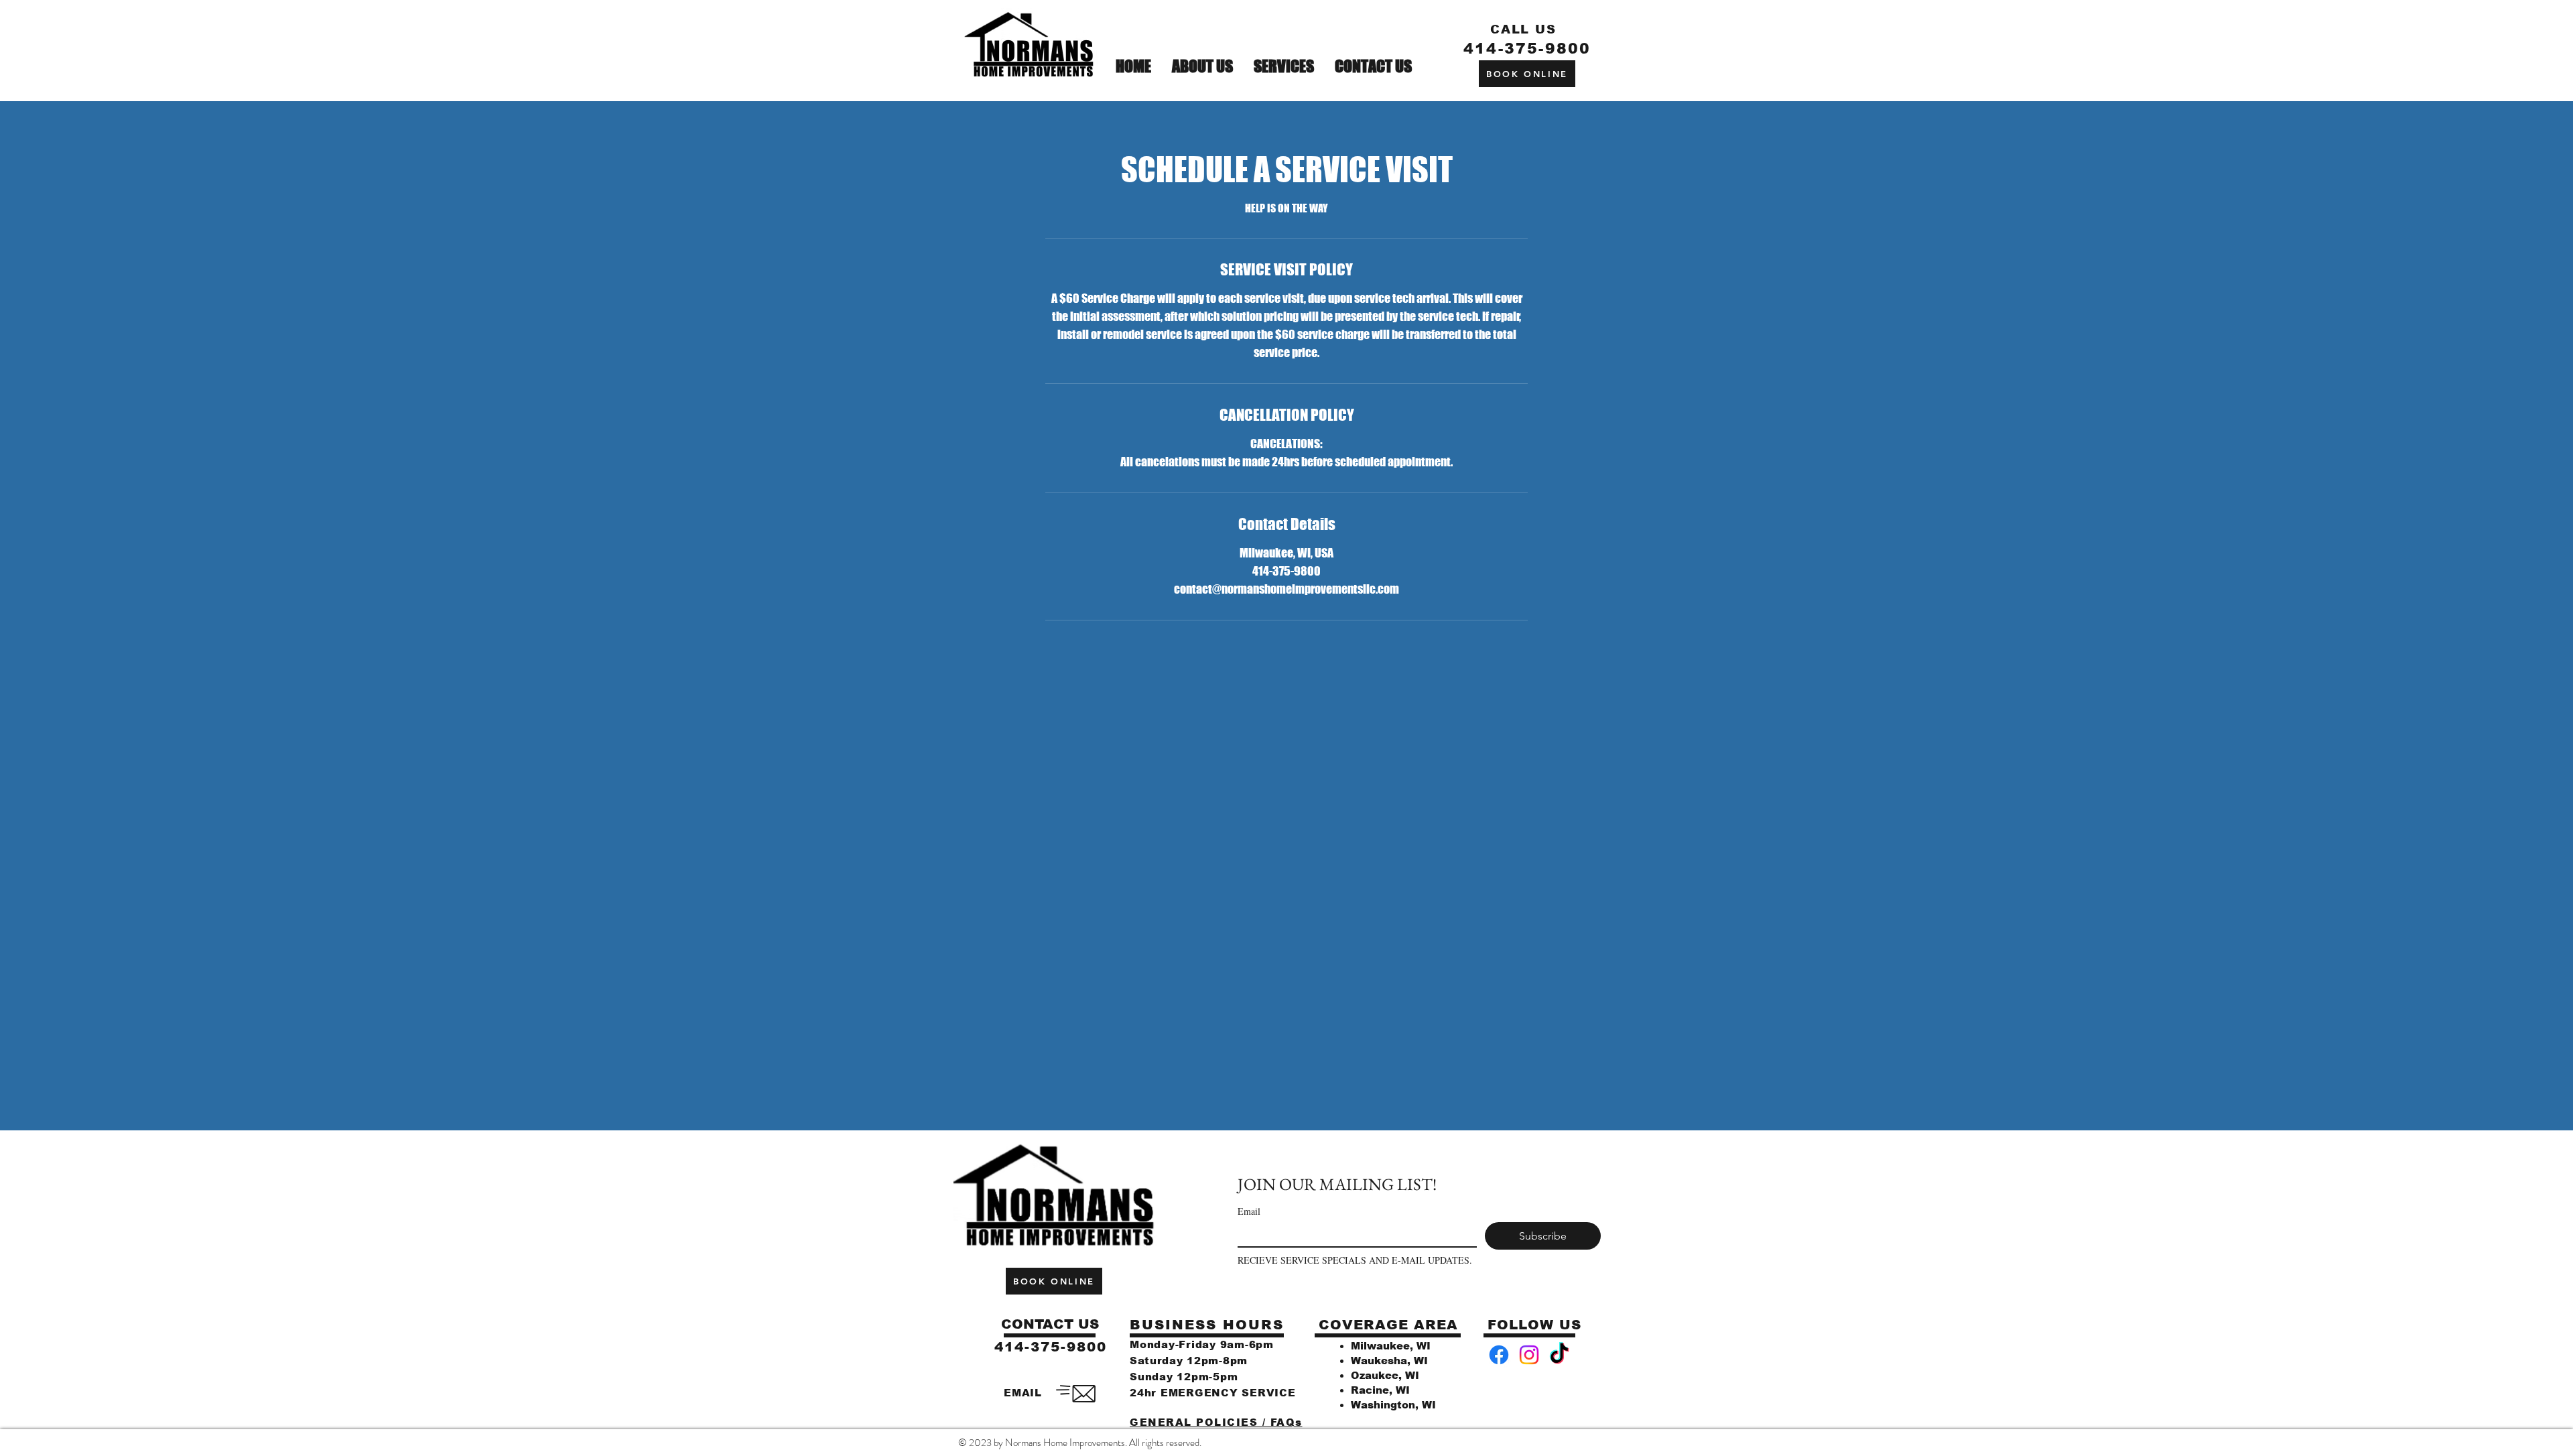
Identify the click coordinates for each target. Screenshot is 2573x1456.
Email (1249, 1211)
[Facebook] (1499, 1355)
